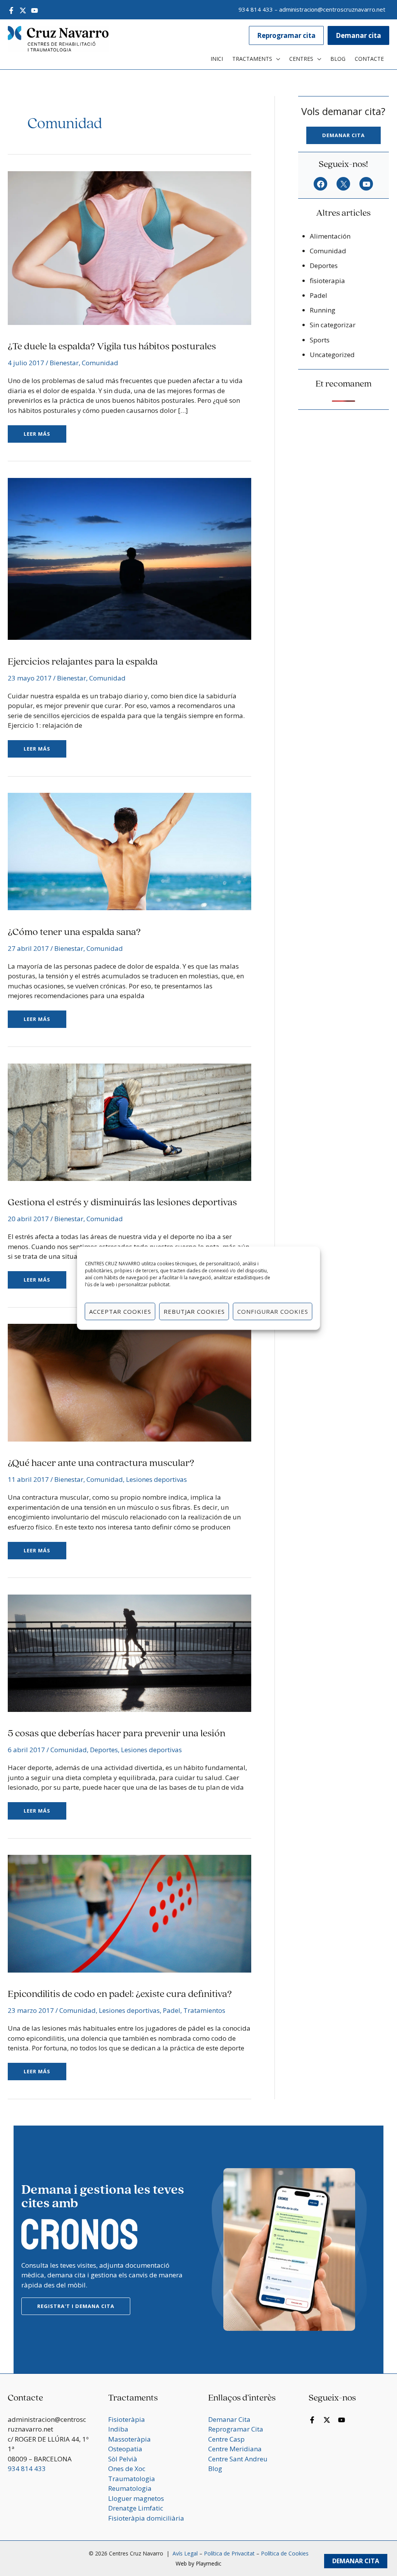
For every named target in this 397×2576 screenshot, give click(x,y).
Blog (215, 2469)
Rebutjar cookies (194, 1311)
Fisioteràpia (127, 2419)
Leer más (42, 431)
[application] (276, 59)
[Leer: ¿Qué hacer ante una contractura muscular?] (129, 1382)
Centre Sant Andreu (238, 2459)
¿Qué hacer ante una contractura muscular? (101, 1463)
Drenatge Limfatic (136, 2508)
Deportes (104, 1750)
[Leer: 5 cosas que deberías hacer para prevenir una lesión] (129, 1652)
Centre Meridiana (235, 2449)
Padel (172, 2010)
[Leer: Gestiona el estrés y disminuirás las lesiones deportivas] (129, 1121)
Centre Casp (226, 2439)
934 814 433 (256, 9)
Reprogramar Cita (236, 2429)
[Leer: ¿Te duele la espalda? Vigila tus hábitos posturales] (129, 247)
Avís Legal (184, 2553)
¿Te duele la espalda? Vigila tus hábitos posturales (112, 347)
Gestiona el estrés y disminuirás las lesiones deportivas (122, 1203)
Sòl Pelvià (123, 2459)
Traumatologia (132, 2479)
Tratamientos (204, 2010)
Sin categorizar (333, 325)
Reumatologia (130, 2488)
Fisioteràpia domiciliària (146, 2518)
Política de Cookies (285, 2553)
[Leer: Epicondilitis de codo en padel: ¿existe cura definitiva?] (129, 1913)
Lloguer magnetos (136, 2498)
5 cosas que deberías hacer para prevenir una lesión (117, 1734)
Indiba (118, 2429)
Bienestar (64, 363)
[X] (343, 184)
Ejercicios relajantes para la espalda (83, 662)
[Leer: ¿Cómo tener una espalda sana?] (129, 851)
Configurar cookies (273, 1311)
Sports (320, 340)
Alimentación (330, 236)
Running (323, 310)
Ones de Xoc (127, 2469)
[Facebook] (11, 10)
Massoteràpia (129, 2439)
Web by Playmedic (198, 2563)
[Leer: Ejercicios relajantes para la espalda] (129, 558)
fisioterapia (327, 281)
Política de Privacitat (229, 2553)
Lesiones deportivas (156, 1479)
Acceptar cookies (120, 1311)
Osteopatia (125, 2449)
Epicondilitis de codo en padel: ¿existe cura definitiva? (120, 1994)
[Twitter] (23, 10)
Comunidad (100, 363)
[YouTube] (35, 10)
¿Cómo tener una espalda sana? (74, 932)
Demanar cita (343, 135)
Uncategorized (332, 355)
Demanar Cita (356, 2561)
